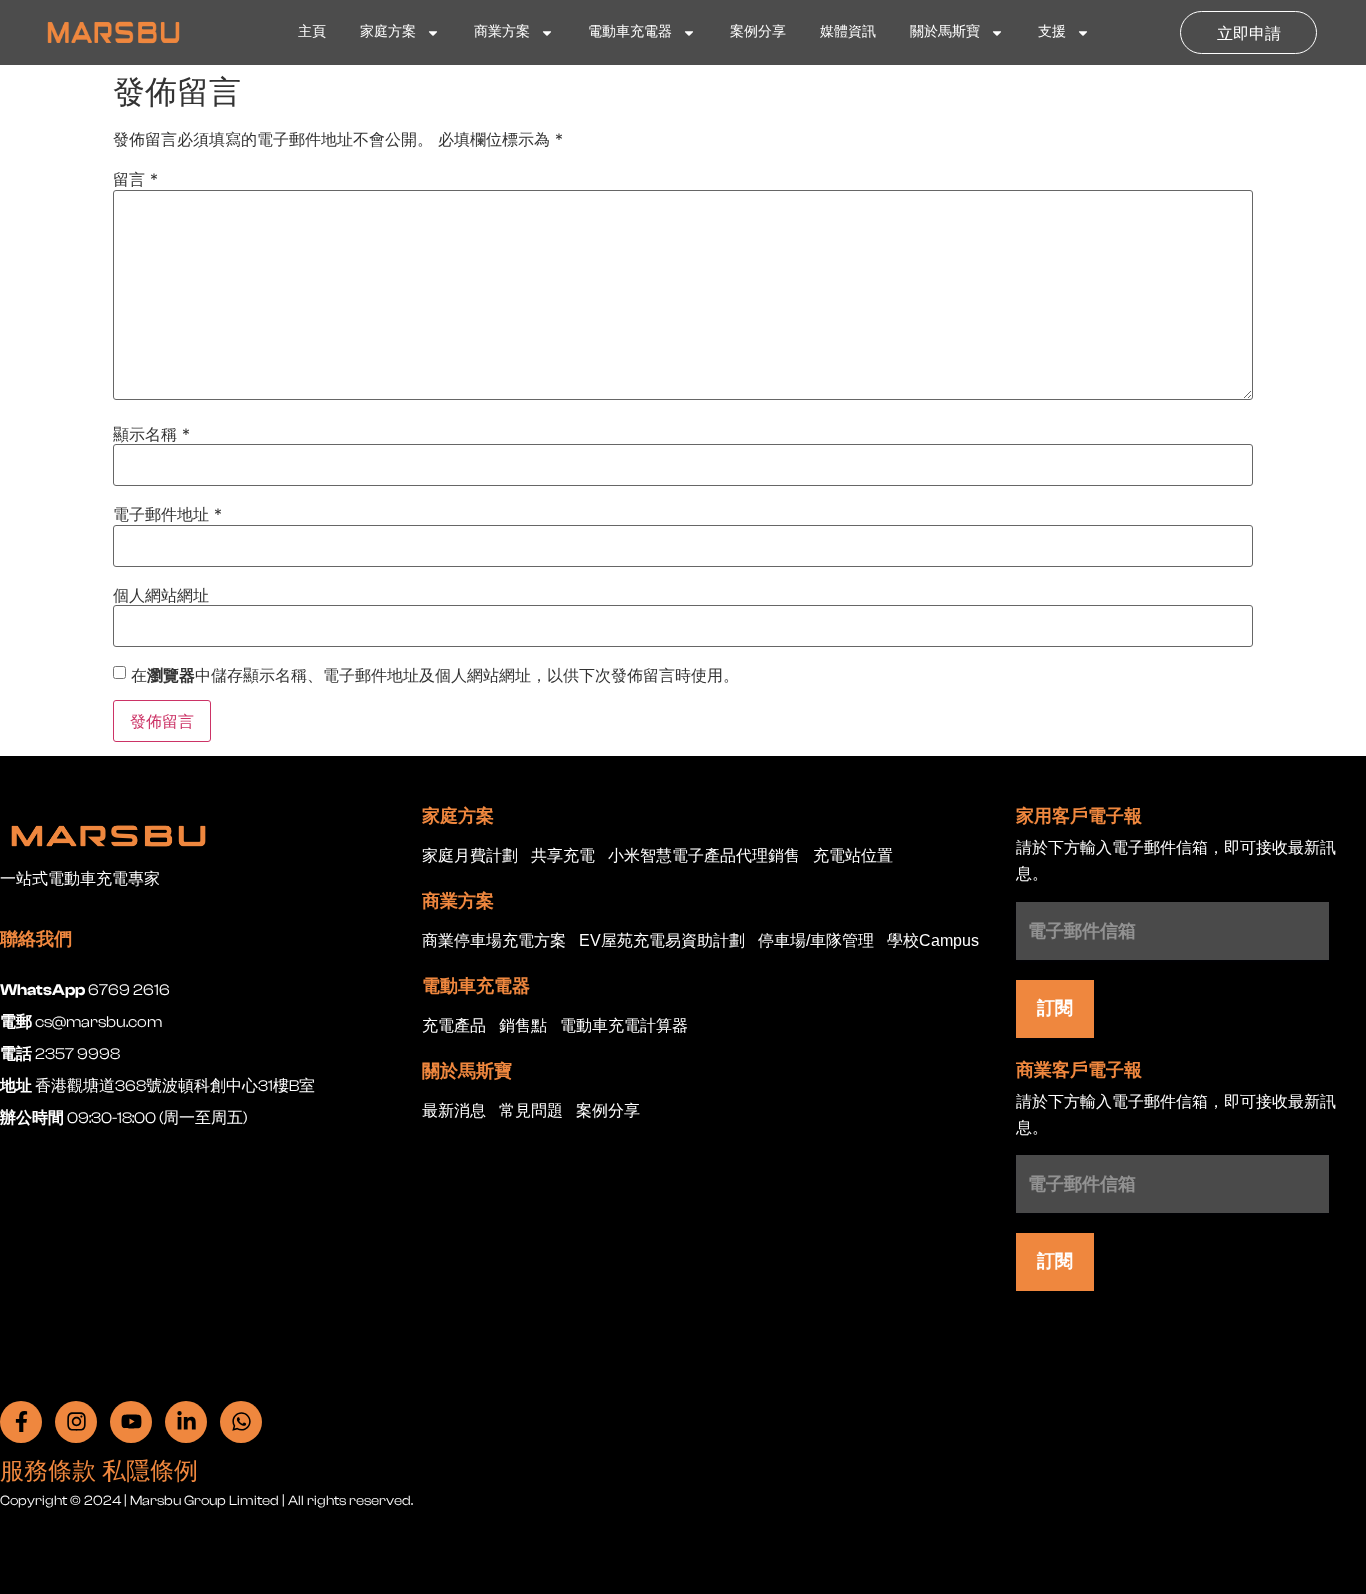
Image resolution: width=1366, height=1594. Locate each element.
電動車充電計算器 (624, 1026)
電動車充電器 (630, 32)
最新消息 (454, 1111)
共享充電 (563, 856)
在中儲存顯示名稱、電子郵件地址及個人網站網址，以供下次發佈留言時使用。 (435, 675)
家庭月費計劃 (470, 856)
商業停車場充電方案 (494, 941)
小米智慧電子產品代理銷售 (704, 856)
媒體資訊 (848, 32)
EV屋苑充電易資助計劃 (662, 941)
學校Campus (933, 941)
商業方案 (502, 32)
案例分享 (758, 32)
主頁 (312, 32)
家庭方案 (388, 32)
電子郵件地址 (167, 514)
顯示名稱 (151, 434)
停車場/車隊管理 (816, 941)
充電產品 (454, 1026)
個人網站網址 (161, 595)
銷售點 (523, 1026)
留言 (135, 179)
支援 (1052, 32)
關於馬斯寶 (945, 32)
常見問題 (531, 1111)
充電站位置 (853, 856)
